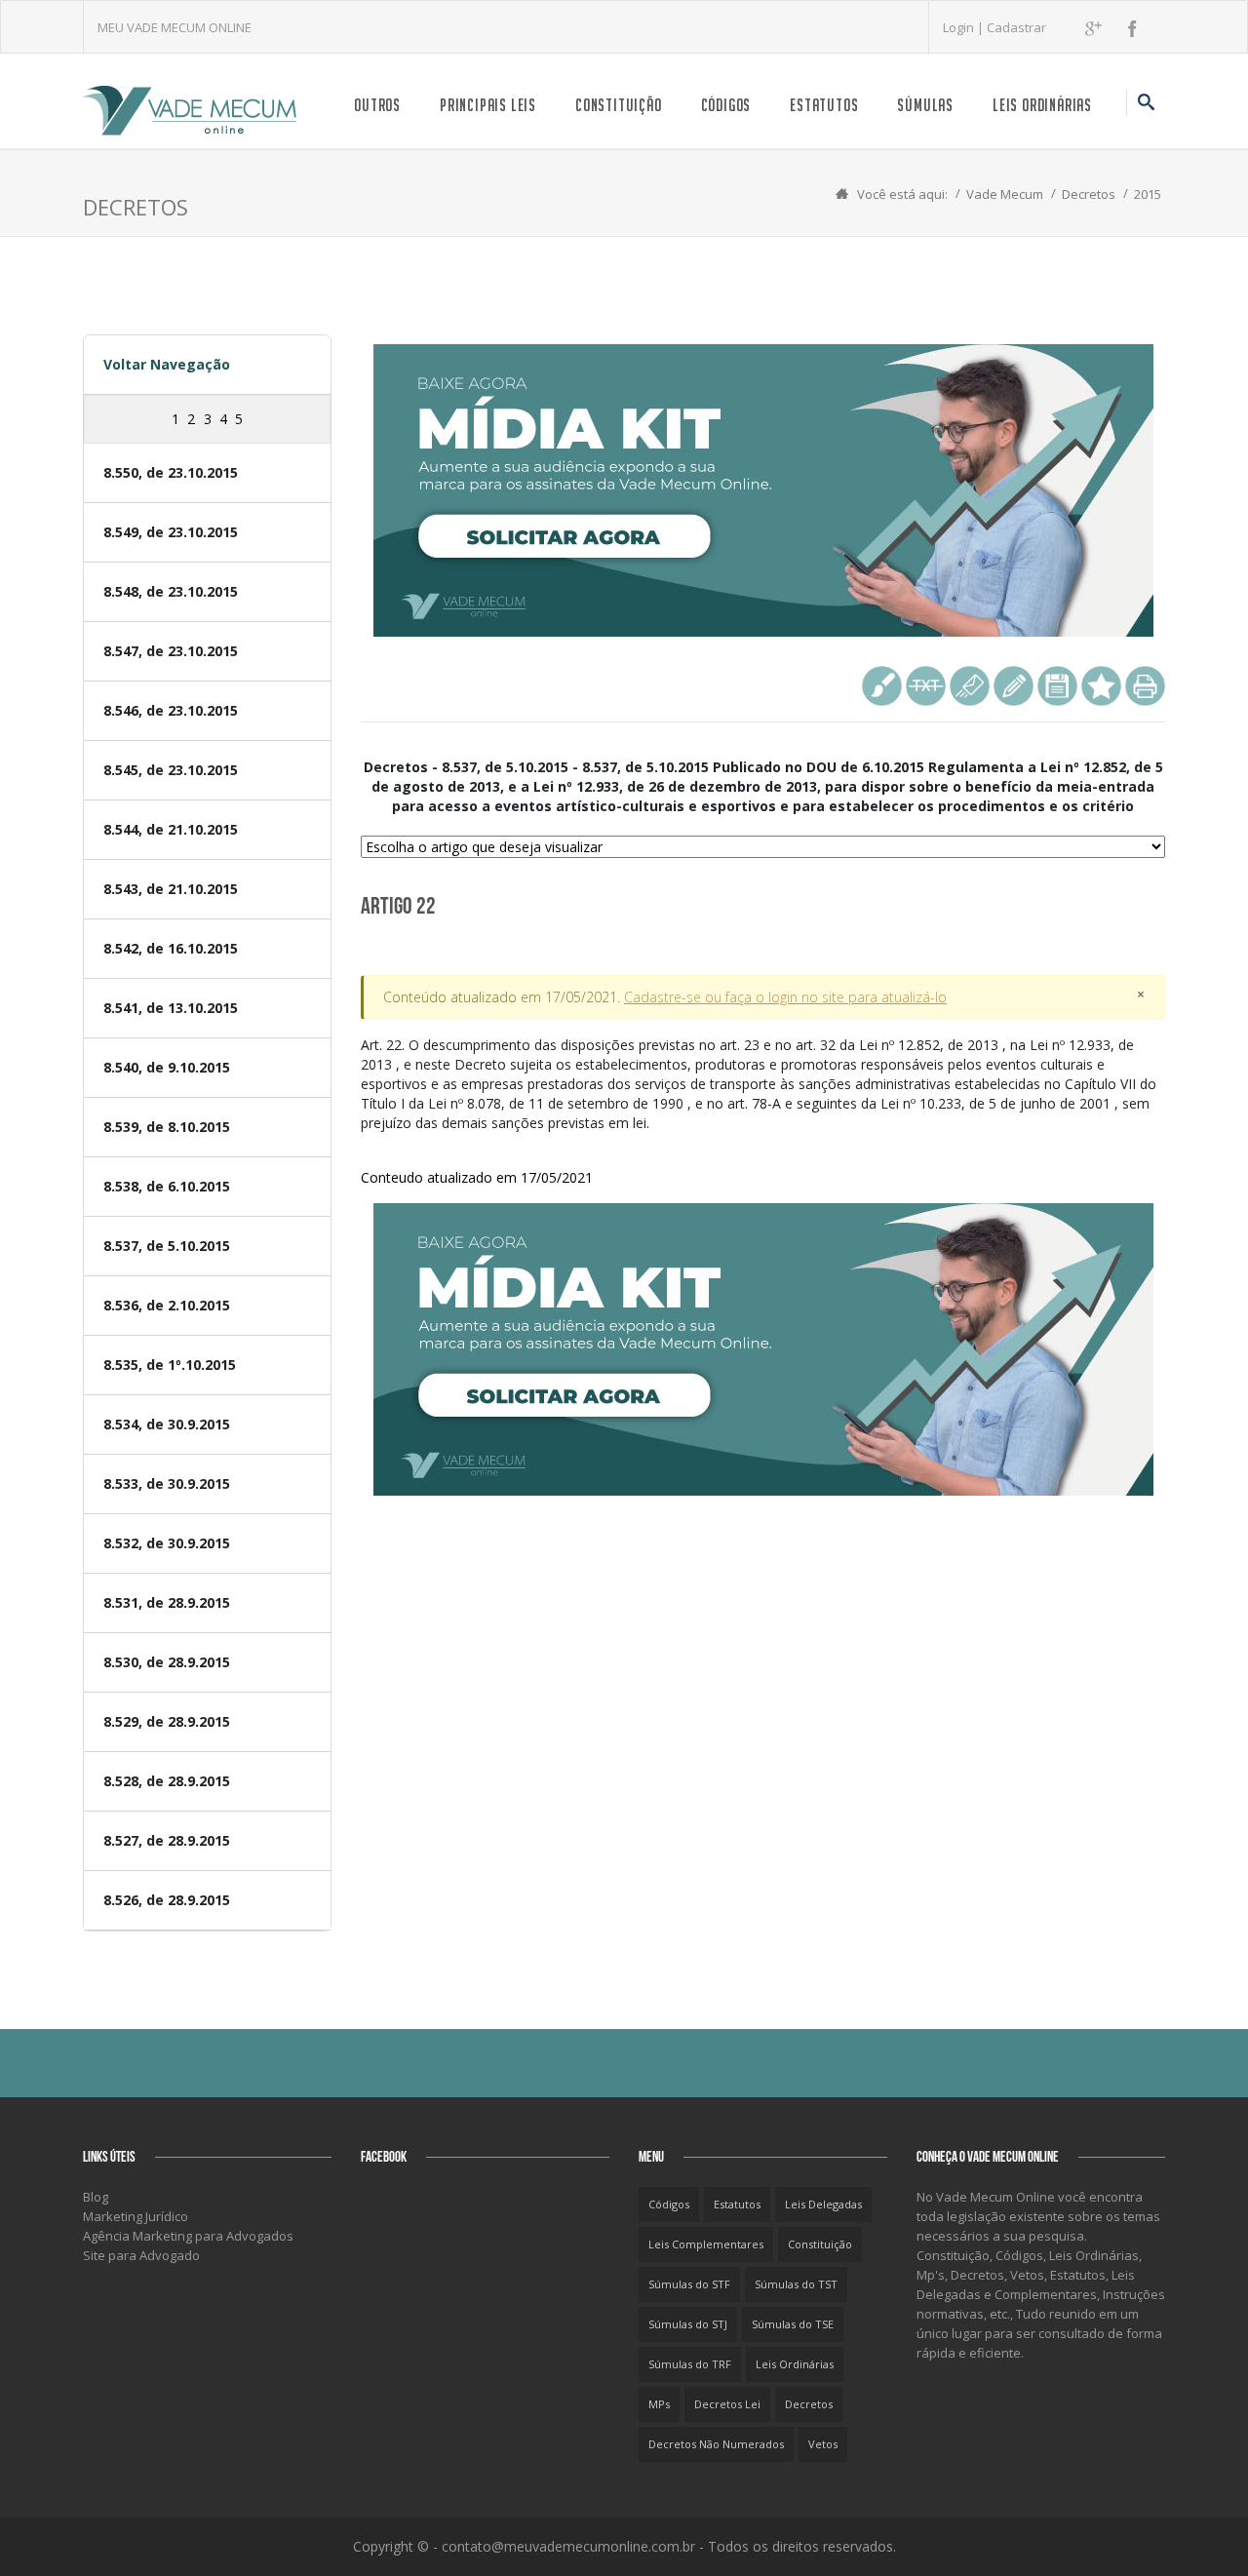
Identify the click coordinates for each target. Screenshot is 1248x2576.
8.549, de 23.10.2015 (171, 532)
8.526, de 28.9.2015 (167, 1900)
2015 (1148, 194)
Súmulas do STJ (688, 2324)
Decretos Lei (727, 2404)
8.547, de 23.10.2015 (171, 651)
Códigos (726, 105)
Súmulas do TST (796, 2284)
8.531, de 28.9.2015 (167, 1602)
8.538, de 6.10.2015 (167, 1186)
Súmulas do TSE (793, 2324)
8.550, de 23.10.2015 (171, 472)
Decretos (1089, 194)
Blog (96, 2197)
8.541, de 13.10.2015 (171, 1008)
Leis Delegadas (823, 2204)
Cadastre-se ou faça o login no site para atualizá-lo (785, 997)
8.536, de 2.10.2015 (167, 1305)
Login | (965, 27)
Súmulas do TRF (690, 2364)
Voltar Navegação (167, 364)
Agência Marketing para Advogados (188, 2236)
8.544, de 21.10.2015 (171, 829)
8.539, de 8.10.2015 (167, 1127)
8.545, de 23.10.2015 (171, 770)
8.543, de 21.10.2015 (171, 889)
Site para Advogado (141, 2255)
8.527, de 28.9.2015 (167, 1840)
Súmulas (925, 105)
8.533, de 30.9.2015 (167, 1483)
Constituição (619, 105)
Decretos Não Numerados (716, 2444)
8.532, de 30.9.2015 (167, 1543)
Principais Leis (488, 105)
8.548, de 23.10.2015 (171, 591)
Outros (377, 105)
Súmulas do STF (689, 2284)
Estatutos (824, 105)
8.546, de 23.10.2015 (171, 710)
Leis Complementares (706, 2244)
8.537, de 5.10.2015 (167, 1246)
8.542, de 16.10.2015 (171, 948)
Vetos (823, 2444)
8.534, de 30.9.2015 (167, 1424)
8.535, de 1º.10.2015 (170, 1365)
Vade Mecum (1005, 194)
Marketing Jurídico (136, 2216)
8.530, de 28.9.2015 (167, 1662)
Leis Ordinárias (1042, 105)
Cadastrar (1016, 27)
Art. (759, 1084)
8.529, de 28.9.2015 (167, 1721)
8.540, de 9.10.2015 (167, 1067)
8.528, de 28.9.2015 (167, 1781)
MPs (659, 2404)
